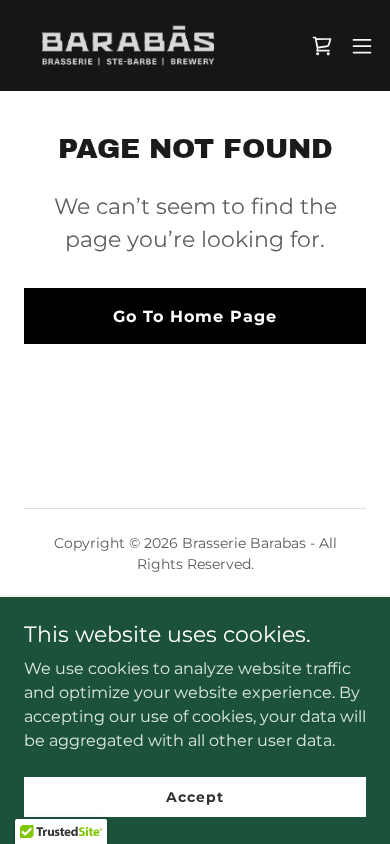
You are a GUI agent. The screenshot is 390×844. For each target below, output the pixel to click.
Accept (194, 796)
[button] (362, 46)
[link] (128, 45)
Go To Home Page (195, 316)
